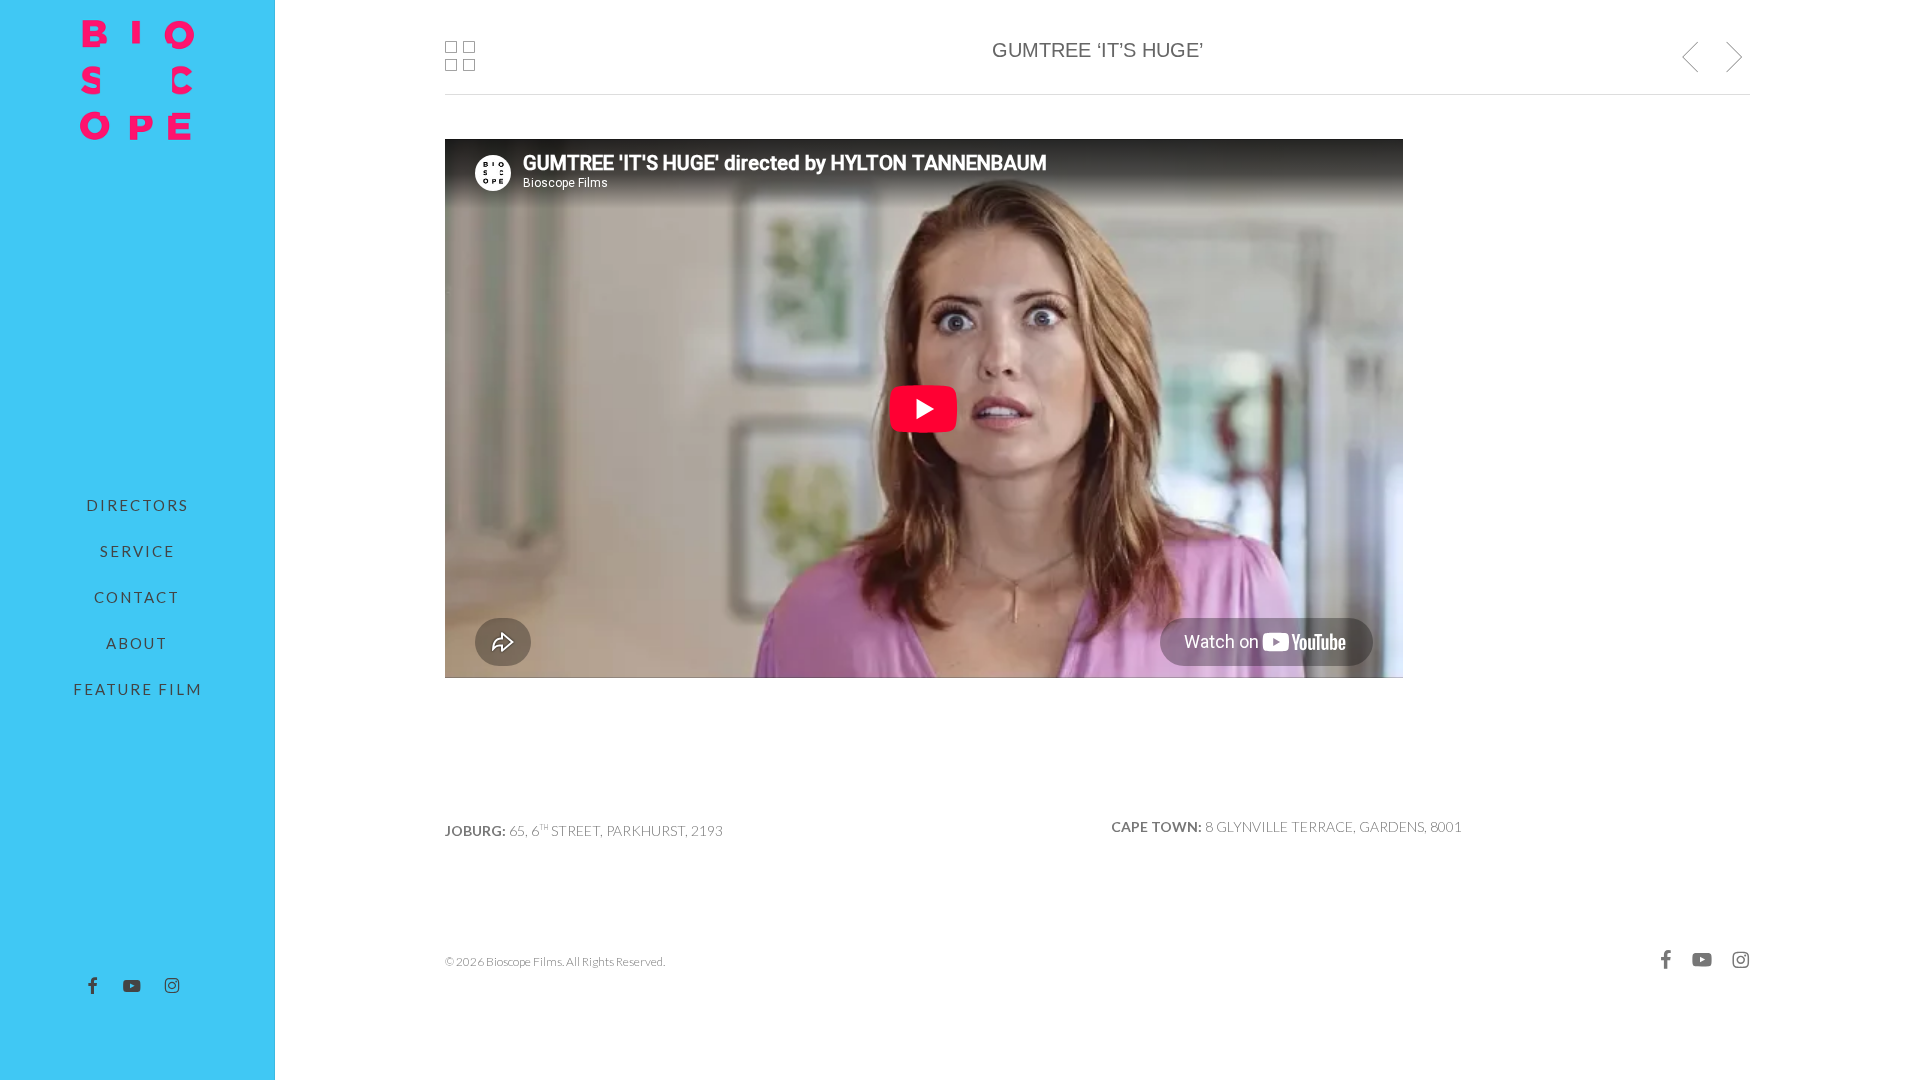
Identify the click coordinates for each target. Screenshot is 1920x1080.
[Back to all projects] (460, 56)
